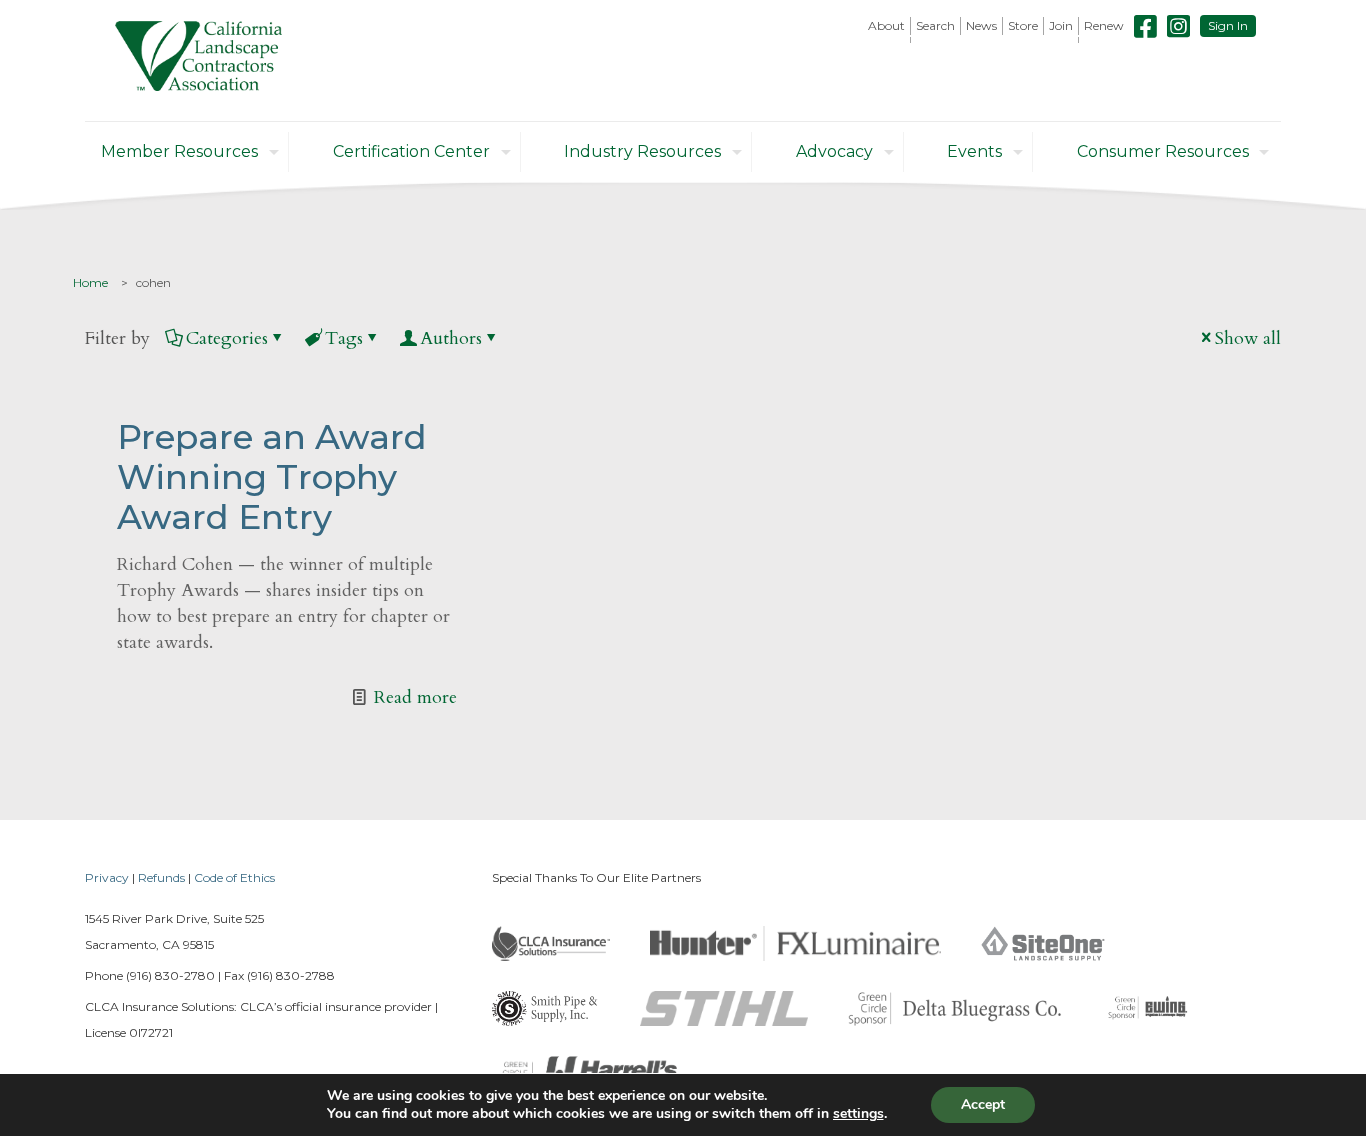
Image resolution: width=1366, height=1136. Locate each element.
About (886, 25)
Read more (415, 697)
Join (1061, 25)
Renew (1104, 25)
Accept (983, 1104)
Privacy (107, 877)
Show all (1248, 338)
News (981, 25)
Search (935, 25)
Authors (451, 338)
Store (1023, 25)
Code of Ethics (234, 877)
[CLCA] (198, 60)
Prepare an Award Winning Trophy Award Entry (272, 477)
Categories (227, 338)
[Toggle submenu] (887, 40)
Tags (344, 338)
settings (858, 1114)
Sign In (1228, 25)
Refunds (161, 877)
